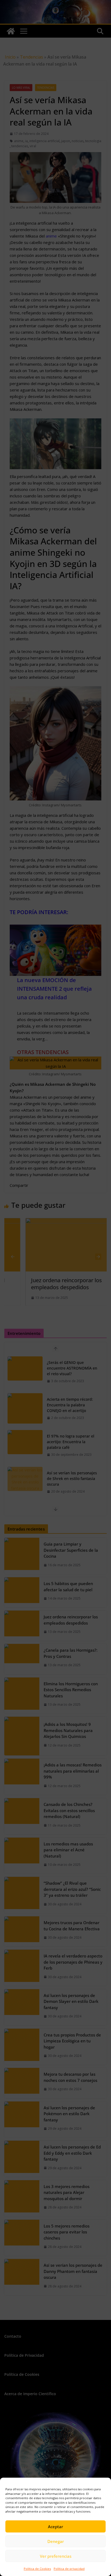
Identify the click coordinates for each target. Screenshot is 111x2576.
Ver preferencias (56, 2556)
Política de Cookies (37, 2569)
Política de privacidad (69, 2569)
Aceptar (55, 2527)
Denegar (56, 2541)
